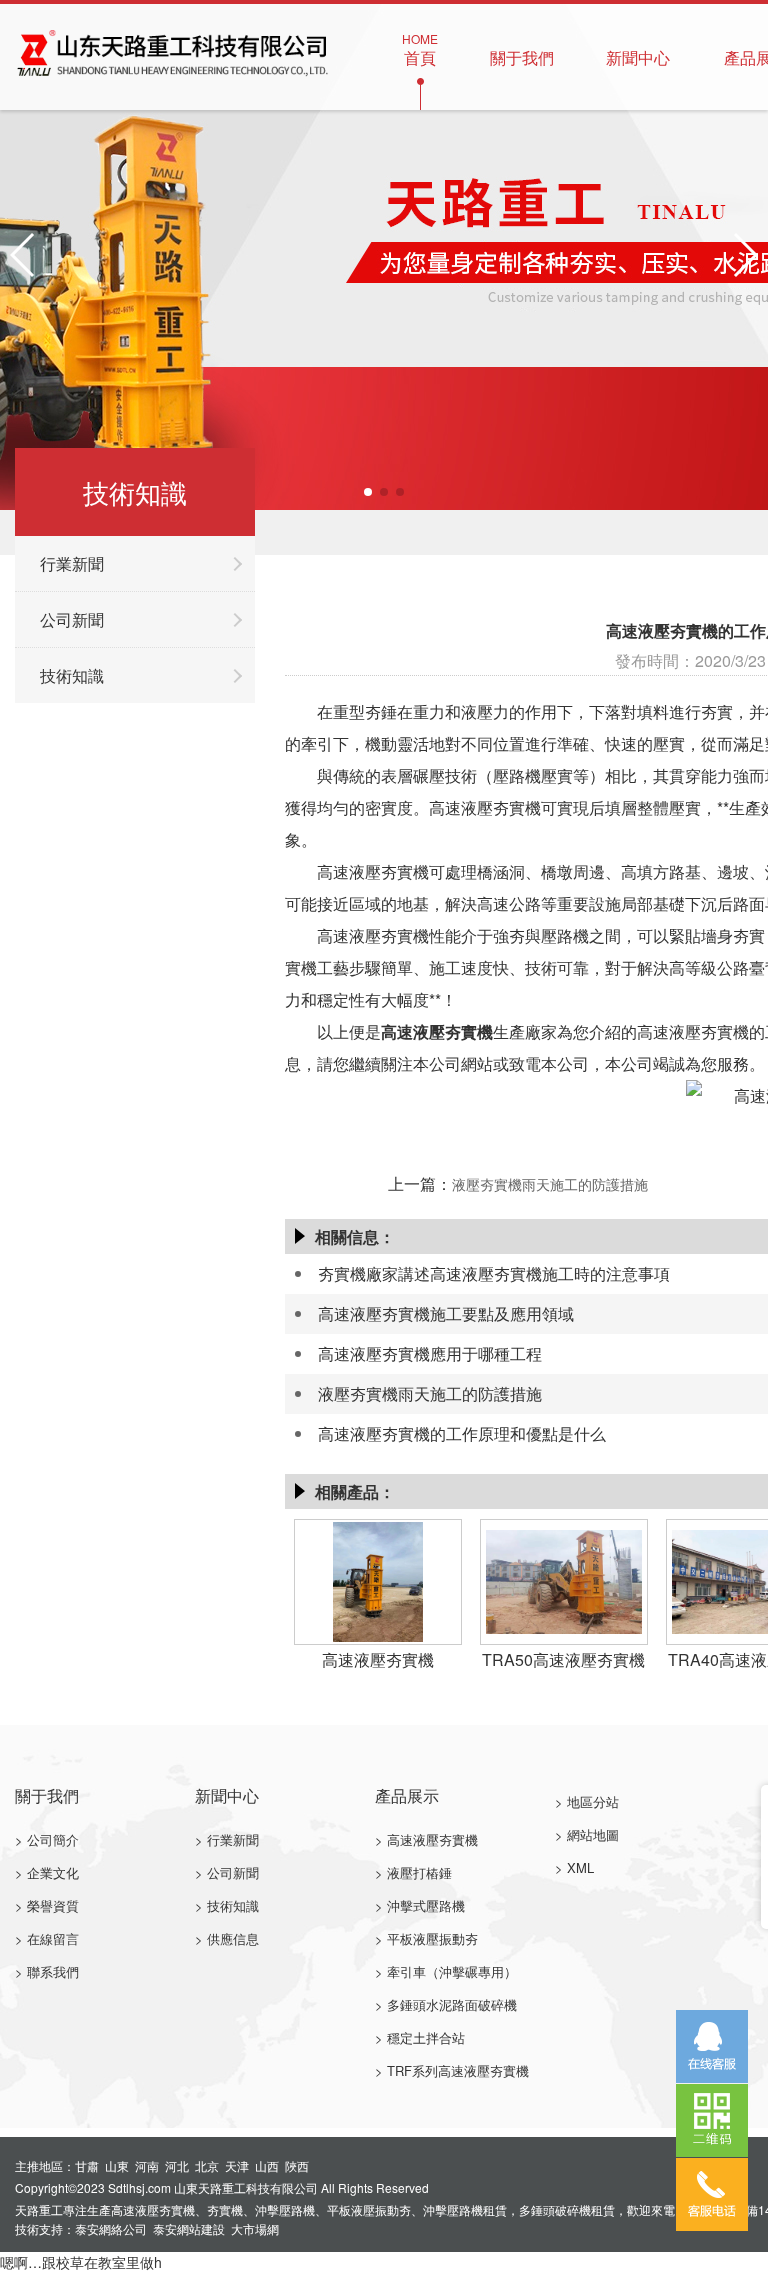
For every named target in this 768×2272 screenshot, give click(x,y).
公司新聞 (72, 619)
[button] (368, 492)
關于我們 (522, 49)
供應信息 (233, 1938)
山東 (117, 2165)
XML (580, 1867)
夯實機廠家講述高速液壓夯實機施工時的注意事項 (494, 1273)
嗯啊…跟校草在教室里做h (81, 2262)
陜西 (297, 2165)
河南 (147, 2165)
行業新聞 (72, 563)
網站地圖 (593, 1834)
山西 (267, 2165)
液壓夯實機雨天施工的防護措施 (550, 1184)
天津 (237, 2165)
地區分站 (593, 1801)
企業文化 (53, 1872)
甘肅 (87, 2165)
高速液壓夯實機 (437, 1031)
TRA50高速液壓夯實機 (563, 1659)
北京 (207, 2165)
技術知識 (72, 675)
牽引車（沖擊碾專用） (452, 1971)
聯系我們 (53, 1971)
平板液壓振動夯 (432, 1938)
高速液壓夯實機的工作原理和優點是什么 (462, 1433)
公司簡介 (53, 1839)
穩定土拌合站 (426, 2037)
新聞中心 (638, 49)
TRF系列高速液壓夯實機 (458, 2070)
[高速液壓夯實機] (378, 1579)
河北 (177, 2165)
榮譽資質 (53, 1905)
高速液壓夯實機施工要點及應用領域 (446, 1313)
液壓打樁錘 (419, 1872)
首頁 (420, 49)
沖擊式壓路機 (426, 1905)
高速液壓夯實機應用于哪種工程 (430, 1353)
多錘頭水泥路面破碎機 (452, 2004)
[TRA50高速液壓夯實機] (563, 1579)
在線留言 (53, 1938)
